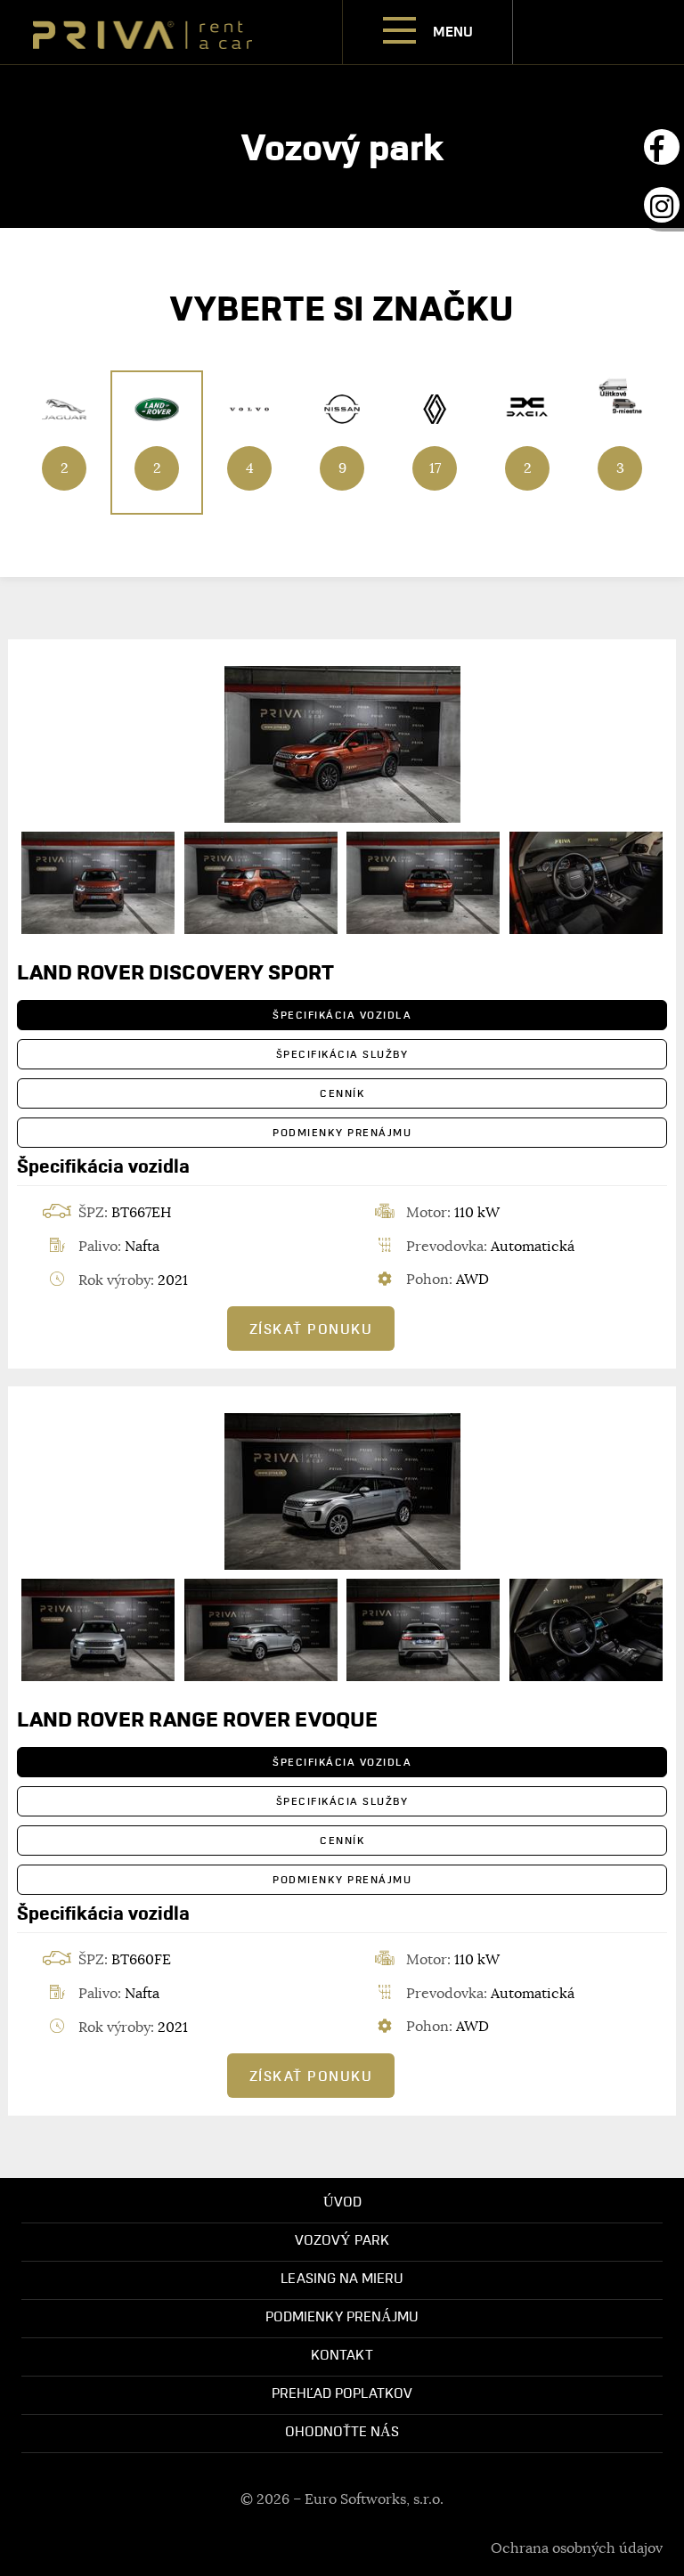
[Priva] (142, 31)
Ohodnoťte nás (342, 2431)
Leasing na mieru (342, 2278)
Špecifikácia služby (342, 1054)
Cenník (342, 1093)
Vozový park (342, 2239)
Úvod (342, 2201)
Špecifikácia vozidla (342, 1015)
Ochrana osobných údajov (577, 2548)
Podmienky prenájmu (342, 1132)
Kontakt (342, 2354)
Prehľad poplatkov (342, 2393)
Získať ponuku (311, 1329)
